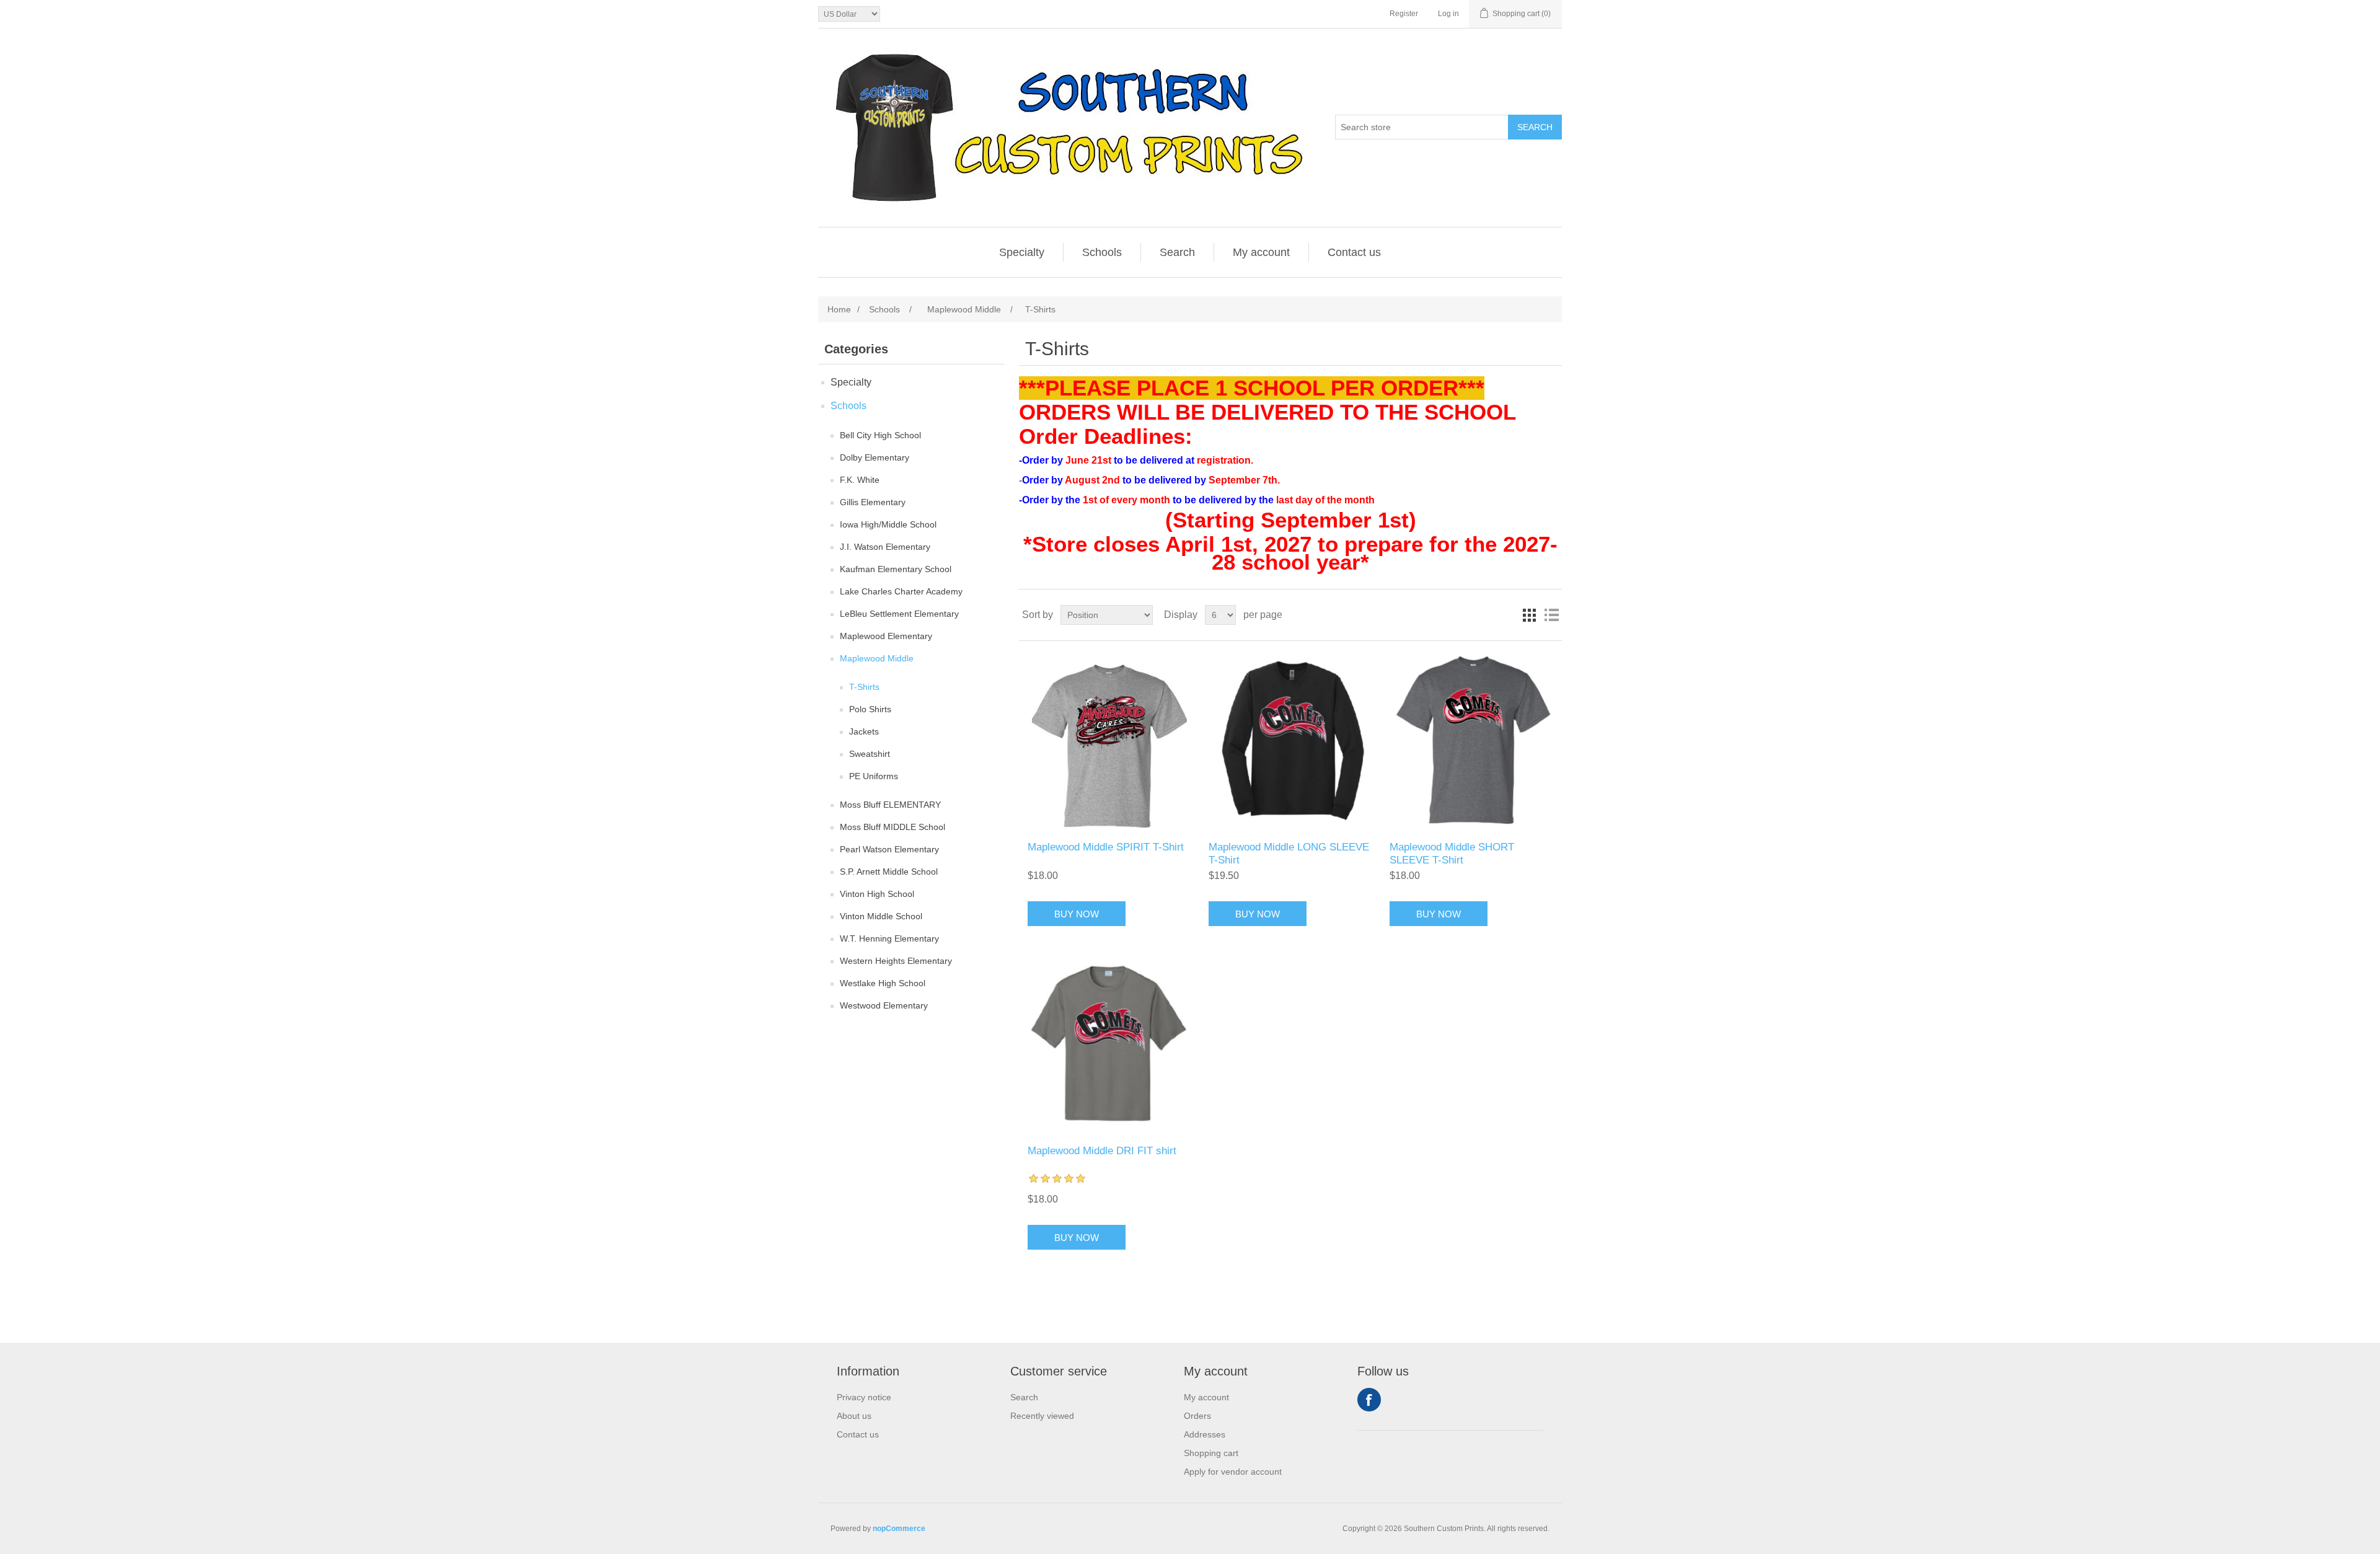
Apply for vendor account (1233, 1472)
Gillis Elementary (873, 502)
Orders (1197, 1416)
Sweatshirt (870, 754)
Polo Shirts (870, 709)
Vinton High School (877, 894)
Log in (1448, 14)
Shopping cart (1211, 1453)
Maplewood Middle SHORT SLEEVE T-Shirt (1452, 853)
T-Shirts (864, 687)
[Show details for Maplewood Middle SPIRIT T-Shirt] (1109, 741)
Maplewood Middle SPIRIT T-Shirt (1106, 847)
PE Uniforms (874, 776)
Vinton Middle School (881, 916)
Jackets (864, 731)
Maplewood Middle (877, 658)
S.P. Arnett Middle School (889, 872)
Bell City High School (880, 435)
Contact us (1354, 252)
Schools (1102, 252)
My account (1261, 252)
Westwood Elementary (884, 1005)
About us (854, 1416)
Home (839, 309)
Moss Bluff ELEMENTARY (890, 805)
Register (1404, 14)
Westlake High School (883, 983)
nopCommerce (899, 1529)
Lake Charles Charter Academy (901, 591)
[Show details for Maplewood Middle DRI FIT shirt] (1109, 1045)
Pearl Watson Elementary (889, 849)
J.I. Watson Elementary (885, 547)
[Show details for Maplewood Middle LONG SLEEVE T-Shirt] (1290, 741)
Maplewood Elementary (886, 636)
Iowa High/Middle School (888, 524)
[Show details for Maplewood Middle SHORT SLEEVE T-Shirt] (1471, 741)
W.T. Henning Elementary (889, 938)
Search (1535, 127)
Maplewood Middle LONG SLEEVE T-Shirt (1289, 853)
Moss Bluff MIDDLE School (892, 827)
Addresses (1205, 1434)
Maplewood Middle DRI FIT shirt (1102, 1151)
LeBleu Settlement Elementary (899, 614)
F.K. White (860, 480)
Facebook (1369, 1400)
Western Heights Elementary (896, 961)
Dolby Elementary (875, 457)
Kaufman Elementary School (896, 569)
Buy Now (1077, 914)
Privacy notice (864, 1397)
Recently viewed (1042, 1416)
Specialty (1022, 252)
